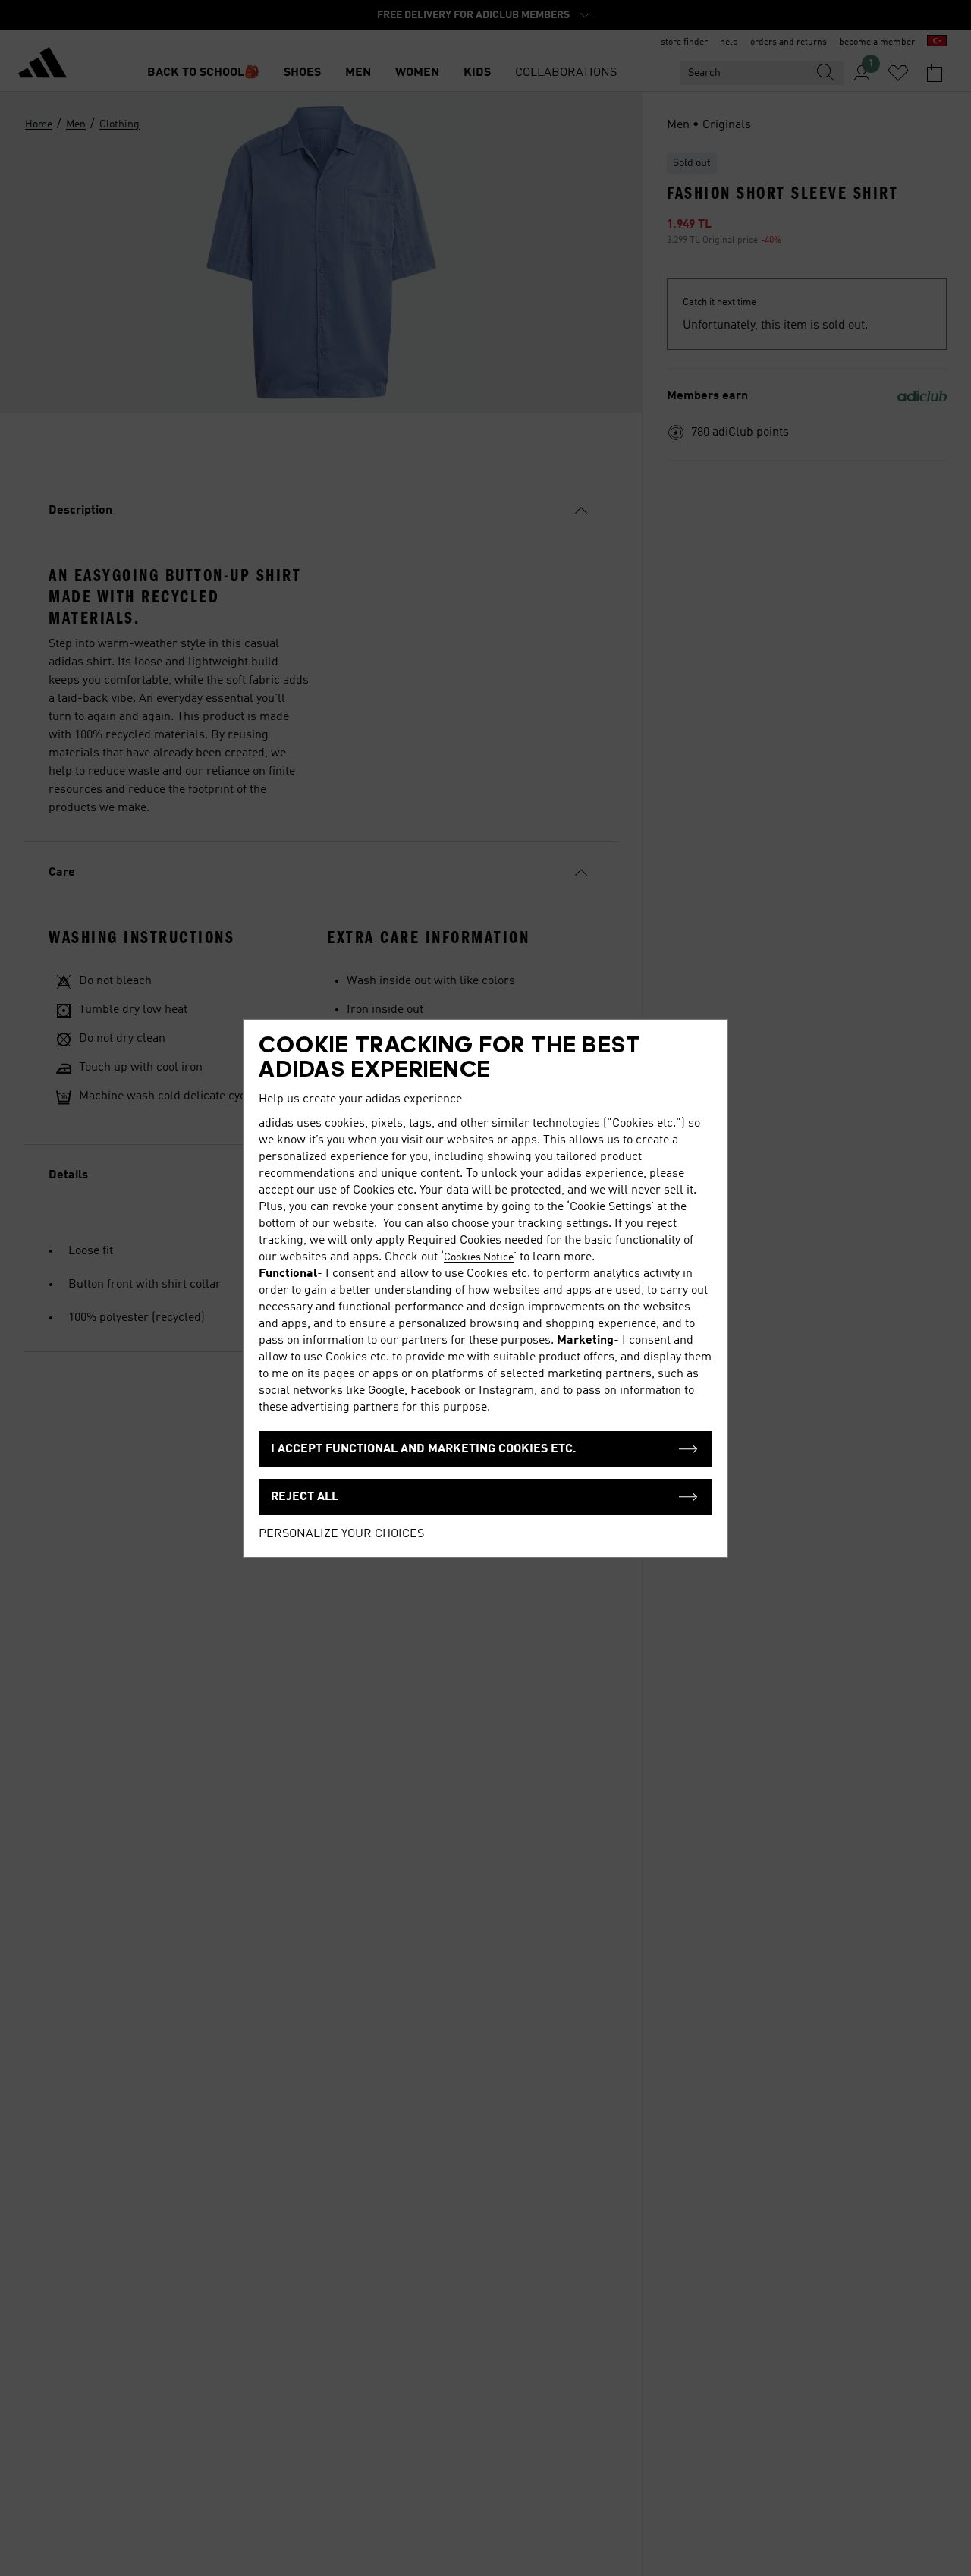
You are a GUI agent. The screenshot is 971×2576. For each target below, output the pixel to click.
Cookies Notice (479, 1257)
